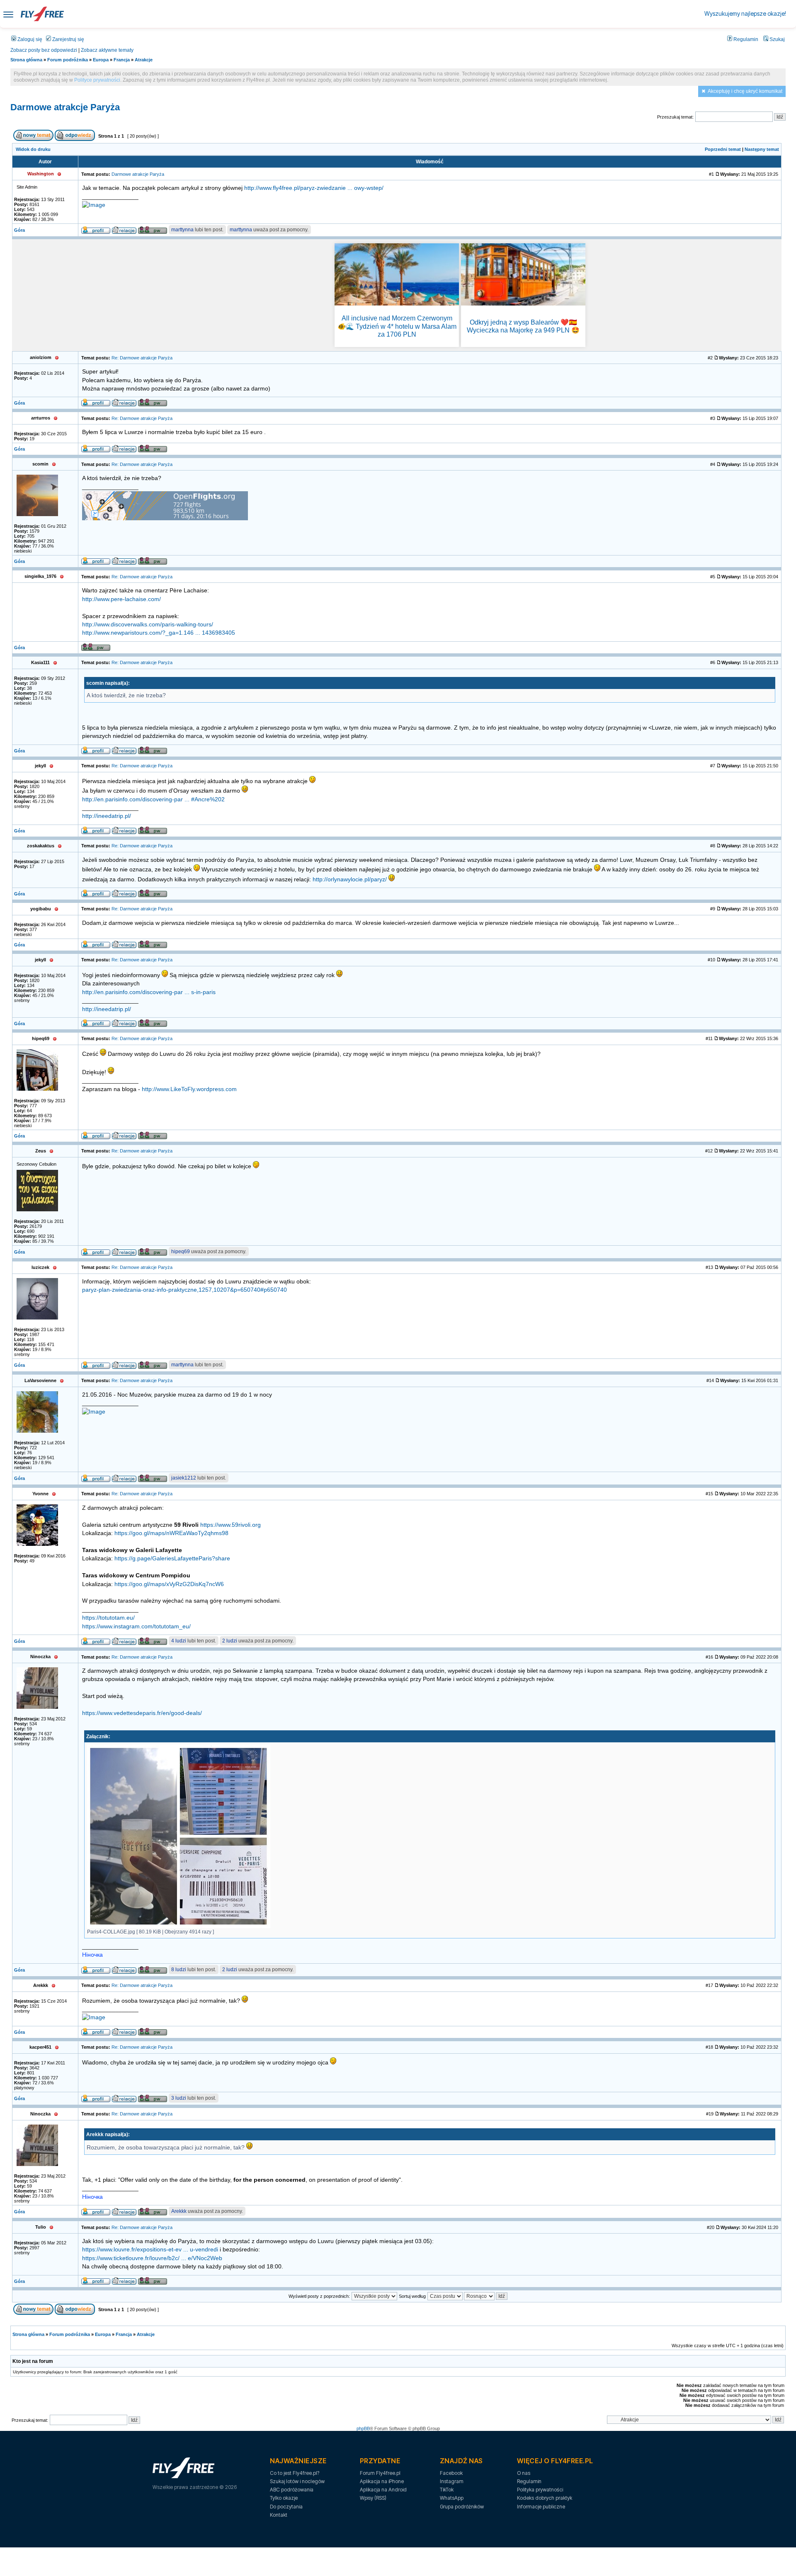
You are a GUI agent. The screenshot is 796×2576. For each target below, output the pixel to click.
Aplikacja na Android (383, 2490)
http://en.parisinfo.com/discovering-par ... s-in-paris (149, 992)
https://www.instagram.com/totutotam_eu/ (136, 1626)
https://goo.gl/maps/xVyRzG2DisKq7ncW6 (169, 1584)
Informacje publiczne (541, 2507)
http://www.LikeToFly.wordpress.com (189, 1089)
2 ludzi (230, 1641)
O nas (524, 2473)
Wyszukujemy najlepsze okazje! (745, 13)
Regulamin (745, 39)
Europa (101, 60)
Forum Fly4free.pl (380, 2473)
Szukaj (777, 39)
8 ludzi (179, 1970)
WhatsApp (452, 2498)
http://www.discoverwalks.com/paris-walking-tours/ (148, 625)
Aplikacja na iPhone (382, 2481)
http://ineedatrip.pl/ (107, 816)
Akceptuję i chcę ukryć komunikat (745, 91)
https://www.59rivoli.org (231, 1525)
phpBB (363, 2428)
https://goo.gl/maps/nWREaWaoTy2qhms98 (171, 1533)
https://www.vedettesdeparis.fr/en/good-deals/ (142, 1713)
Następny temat (762, 149)
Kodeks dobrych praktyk (545, 2498)
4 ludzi (179, 1641)
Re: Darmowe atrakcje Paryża (142, 358)
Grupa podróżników (462, 2507)
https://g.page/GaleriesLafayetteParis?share (172, 1558)
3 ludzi (179, 2098)
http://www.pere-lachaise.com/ (121, 599)
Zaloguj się (29, 39)
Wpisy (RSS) (373, 2498)
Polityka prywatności (540, 2490)
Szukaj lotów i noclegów (297, 2481)
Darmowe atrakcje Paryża (65, 107)
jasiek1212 (184, 1478)
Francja (122, 60)
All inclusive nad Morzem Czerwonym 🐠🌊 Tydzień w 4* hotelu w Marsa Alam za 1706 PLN (397, 326)
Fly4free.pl (42, 14)
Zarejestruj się (68, 39)
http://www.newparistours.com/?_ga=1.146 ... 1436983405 (159, 633)
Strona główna (26, 60)
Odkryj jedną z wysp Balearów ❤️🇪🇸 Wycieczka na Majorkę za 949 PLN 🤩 (523, 326)
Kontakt (279, 2515)
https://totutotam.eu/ (108, 1618)
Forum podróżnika (68, 60)
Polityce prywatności (97, 80)
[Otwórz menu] (8, 14)
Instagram (452, 2481)
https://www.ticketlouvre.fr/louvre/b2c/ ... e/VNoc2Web (152, 2258)
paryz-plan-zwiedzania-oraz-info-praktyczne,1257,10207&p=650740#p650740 (184, 1290)
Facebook (451, 2473)
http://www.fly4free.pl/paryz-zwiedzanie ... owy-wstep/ (314, 188)
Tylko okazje (284, 2498)
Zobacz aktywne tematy (107, 50)
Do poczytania (286, 2507)
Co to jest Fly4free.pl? (295, 2473)
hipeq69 (181, 1252)
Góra (19, 230)
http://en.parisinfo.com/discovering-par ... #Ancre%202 (153, 799)
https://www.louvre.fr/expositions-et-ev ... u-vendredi (150, 2250)
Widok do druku (33, 149)
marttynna (182, 230)
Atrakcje (144, 60)
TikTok (447, 2490)
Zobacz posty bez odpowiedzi (44, 50)
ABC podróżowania (292, 2490)
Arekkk (179, 2211)
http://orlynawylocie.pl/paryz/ (350, 879)
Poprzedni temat (723, 149)
